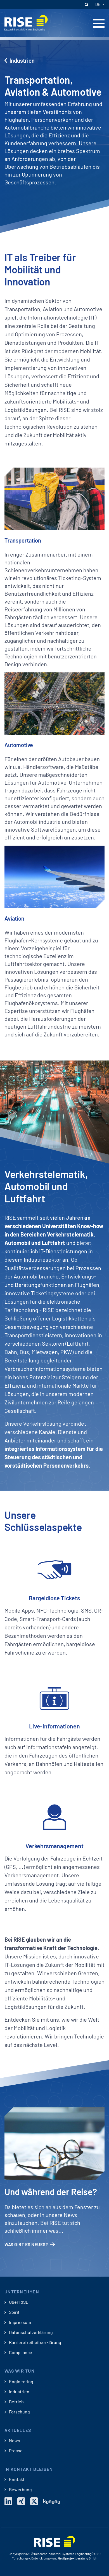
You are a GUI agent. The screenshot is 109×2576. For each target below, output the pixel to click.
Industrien (22, 60)
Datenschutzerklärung (30, 2332)
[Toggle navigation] (99, 23)
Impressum (20, 2322)
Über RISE (18, 2302)
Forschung (19, 2412)
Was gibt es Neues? (26, 2244)
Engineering (21, 2382)
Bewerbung (20, 2490)
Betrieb (16, 2402)
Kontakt (16, 2479)
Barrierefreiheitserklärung (35, 2342)
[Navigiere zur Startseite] (26, 22)
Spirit (14, 2312)
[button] (86, 4)
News (14, 2441)
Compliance (20, 2352)
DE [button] (98, 4)
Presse (15, 2451)
